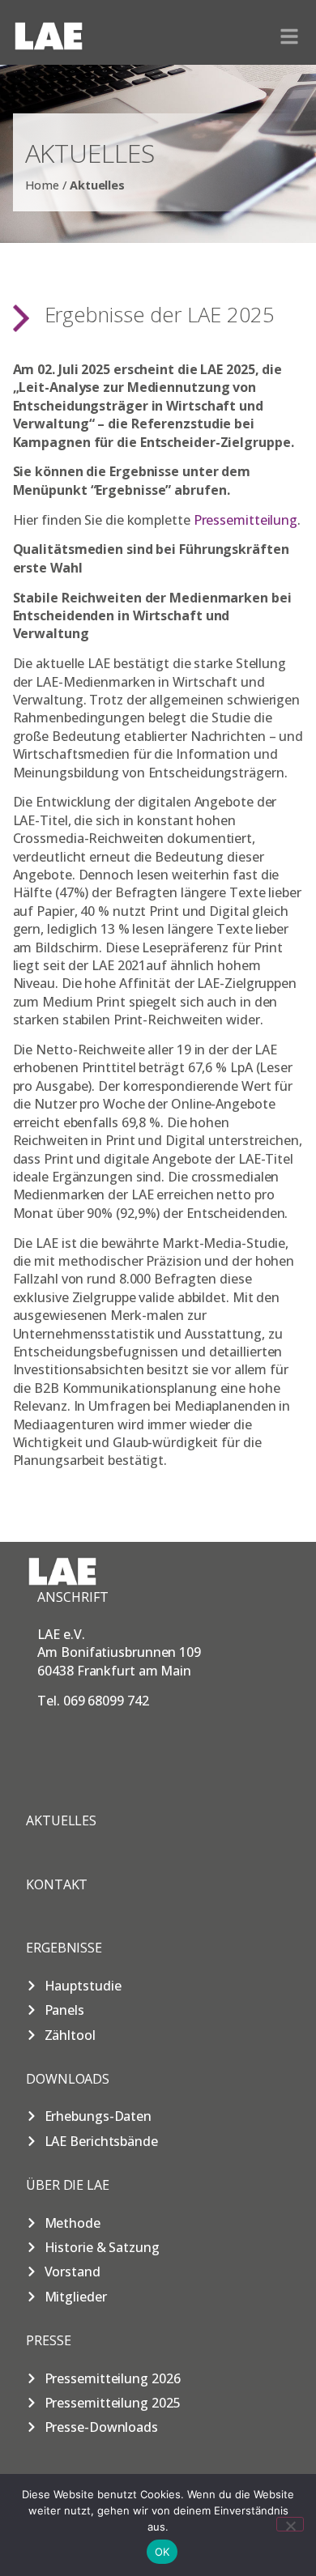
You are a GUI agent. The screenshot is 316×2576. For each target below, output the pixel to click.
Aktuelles (61, 1820)
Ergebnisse (64, 1948)
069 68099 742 (106, 1701)
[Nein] (290, 2524)
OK (162, 2552)
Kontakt (57, 1884)
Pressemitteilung (246, 520)
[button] (289, 36)
